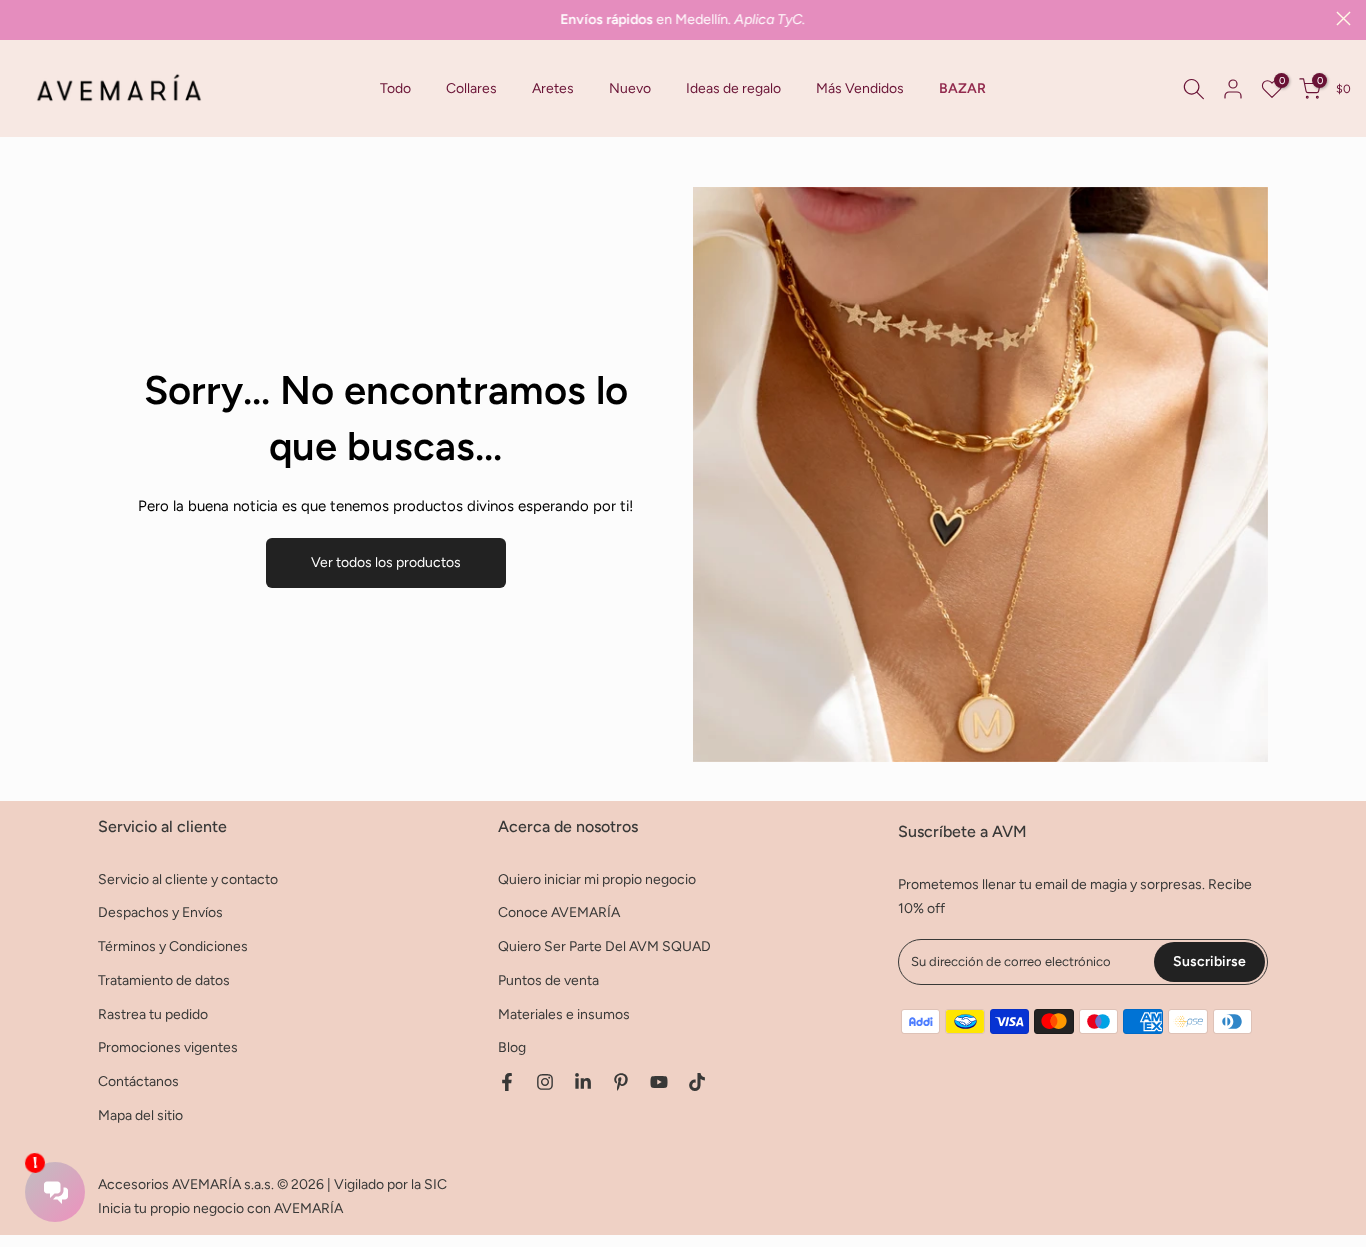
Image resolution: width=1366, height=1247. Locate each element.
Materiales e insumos (564, 1014)
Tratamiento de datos (164, 980)
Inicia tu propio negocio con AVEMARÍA (220, 1208)
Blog (512, 1047)
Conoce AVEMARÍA (559, 912)
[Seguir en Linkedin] (583, 1082)
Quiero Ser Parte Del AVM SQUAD (604, 946)
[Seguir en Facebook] (507, 1082)
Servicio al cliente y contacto (188, 879)
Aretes (553, 88)
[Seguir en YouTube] (659, 1082)
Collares (471, 88)
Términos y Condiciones (173, 946)
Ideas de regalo (733, 88)
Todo (395, 88)
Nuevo (630, 88)
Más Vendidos (860, 88)
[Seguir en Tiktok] (697, 1082)
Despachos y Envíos (160, 912)
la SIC (429, 1184)
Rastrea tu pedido (153, 1014)
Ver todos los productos (386, 562)
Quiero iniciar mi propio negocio (597, 879)
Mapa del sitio (140, 1115)
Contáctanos (138, 1081)
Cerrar (22, 18)
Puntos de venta (548, 980)
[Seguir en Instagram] (545, 1082)
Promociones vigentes (168, 1047)
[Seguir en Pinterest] (621, 1082)
